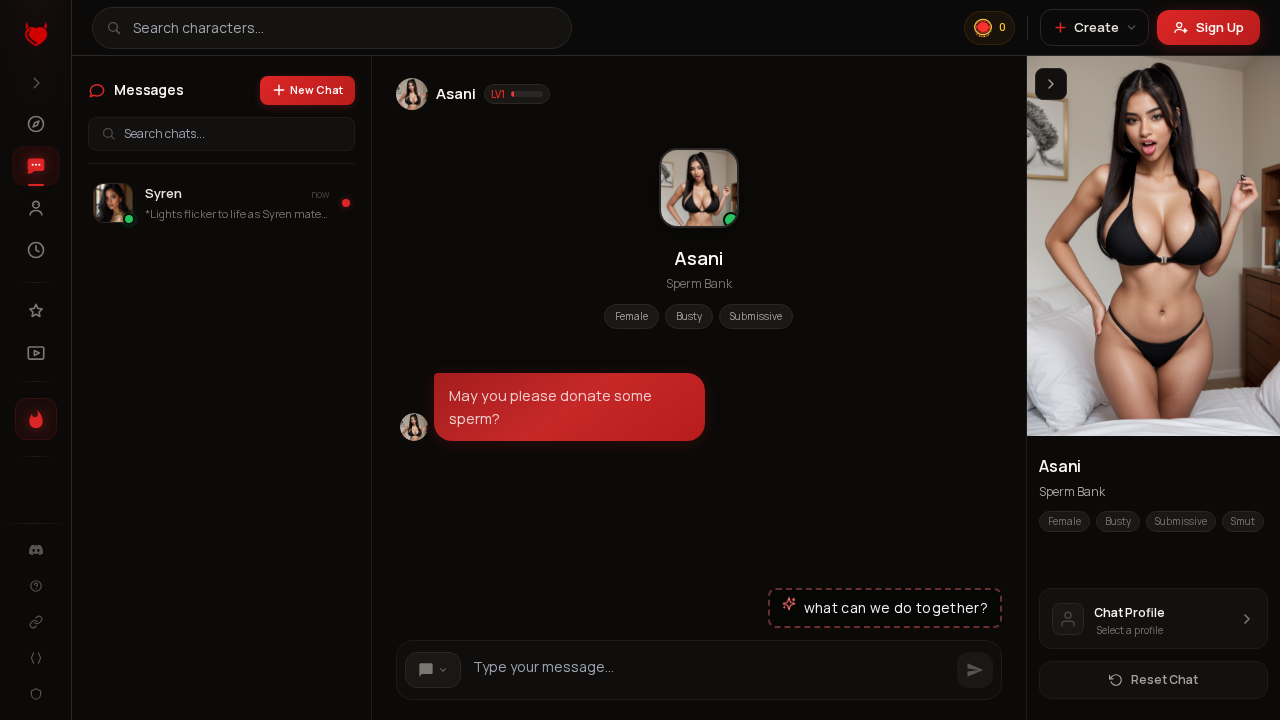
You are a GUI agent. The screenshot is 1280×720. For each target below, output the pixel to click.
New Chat (316, 89)
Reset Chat (1164, 679)
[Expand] (36, 83)
